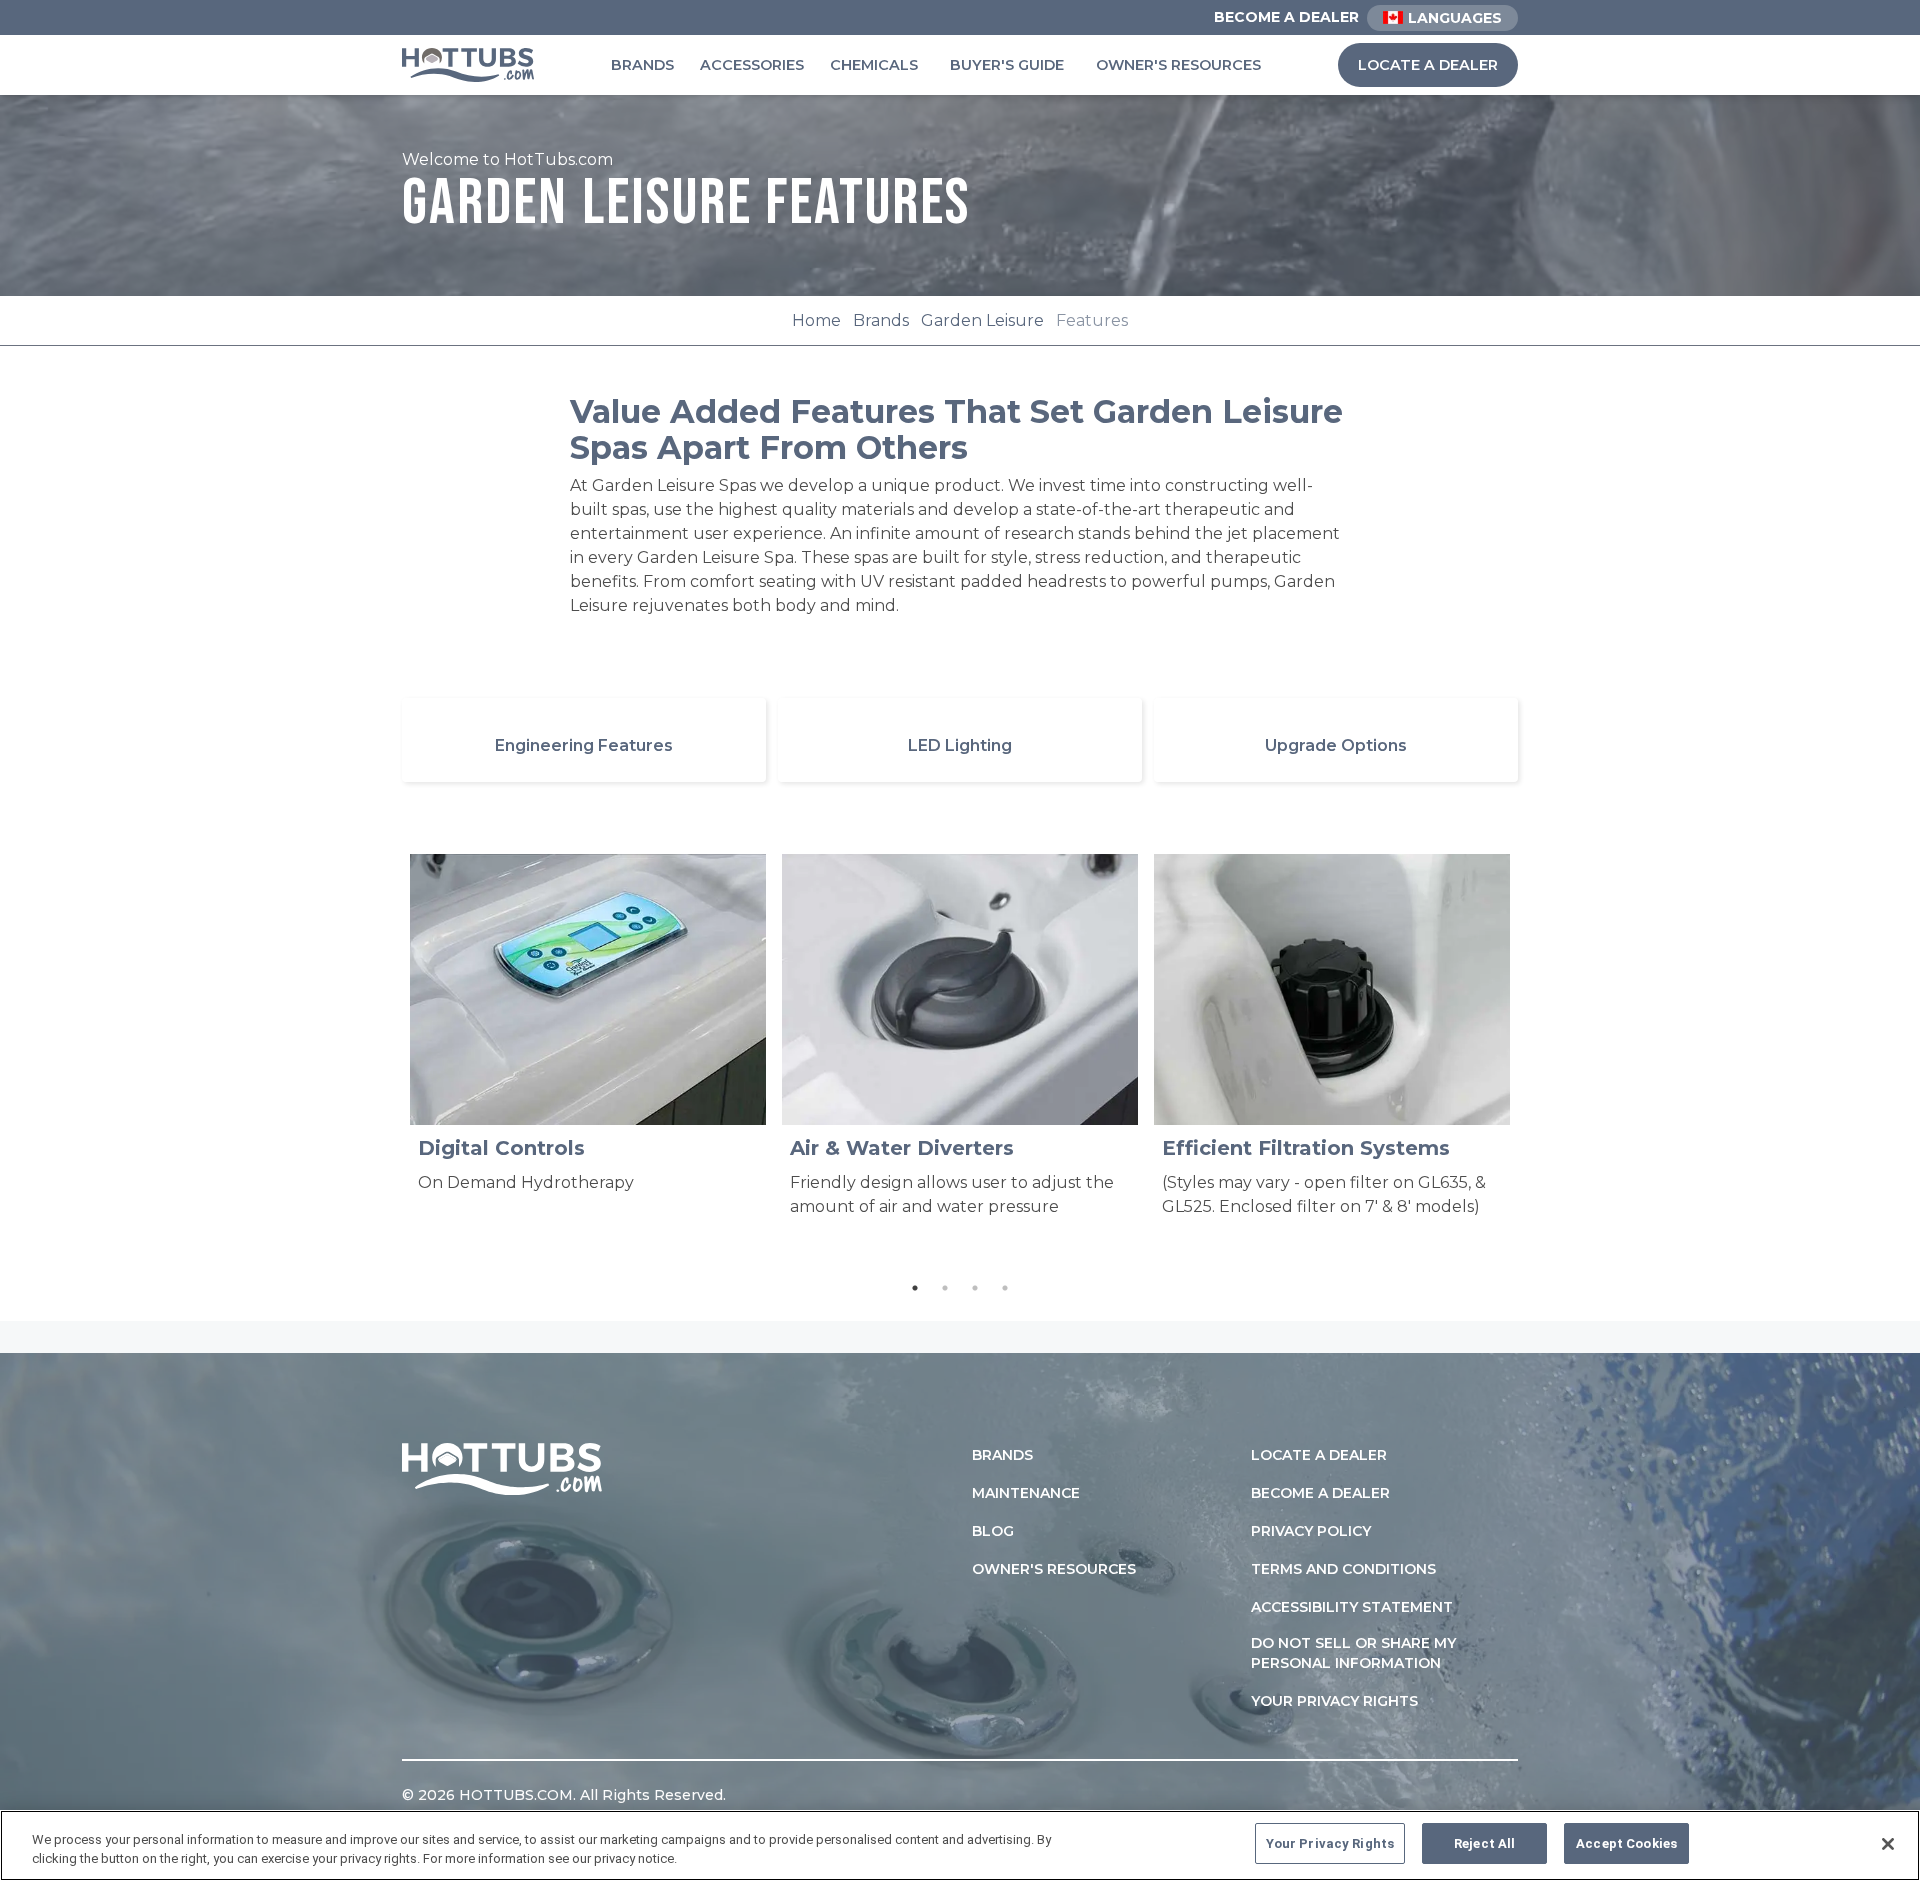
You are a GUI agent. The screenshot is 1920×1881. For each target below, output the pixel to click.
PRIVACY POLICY (1311, 1531)
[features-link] (584, 740)
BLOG (993, 1531)
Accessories (752, 65)
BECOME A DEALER (1320, 1493)
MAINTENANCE (1026, 1493)
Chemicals (874, 65)
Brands (642, 65)
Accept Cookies (1626, 1843)
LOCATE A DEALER (1428, 65)
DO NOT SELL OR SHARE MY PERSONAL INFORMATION (1353, 1653)
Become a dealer (1286, 17)
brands (881, 320)
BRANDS (1002, 1455)
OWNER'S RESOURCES (1054, 1569)
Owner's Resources (1178, 65)
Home (816, 320)
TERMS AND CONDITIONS (1343, 1569)
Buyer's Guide (1007, 65)
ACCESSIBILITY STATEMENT (1352, 1607)
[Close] (1888, 1844)
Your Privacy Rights (1334, 1701)
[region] (960, 1845)
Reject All (1484, 1843)
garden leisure (982, 320)
